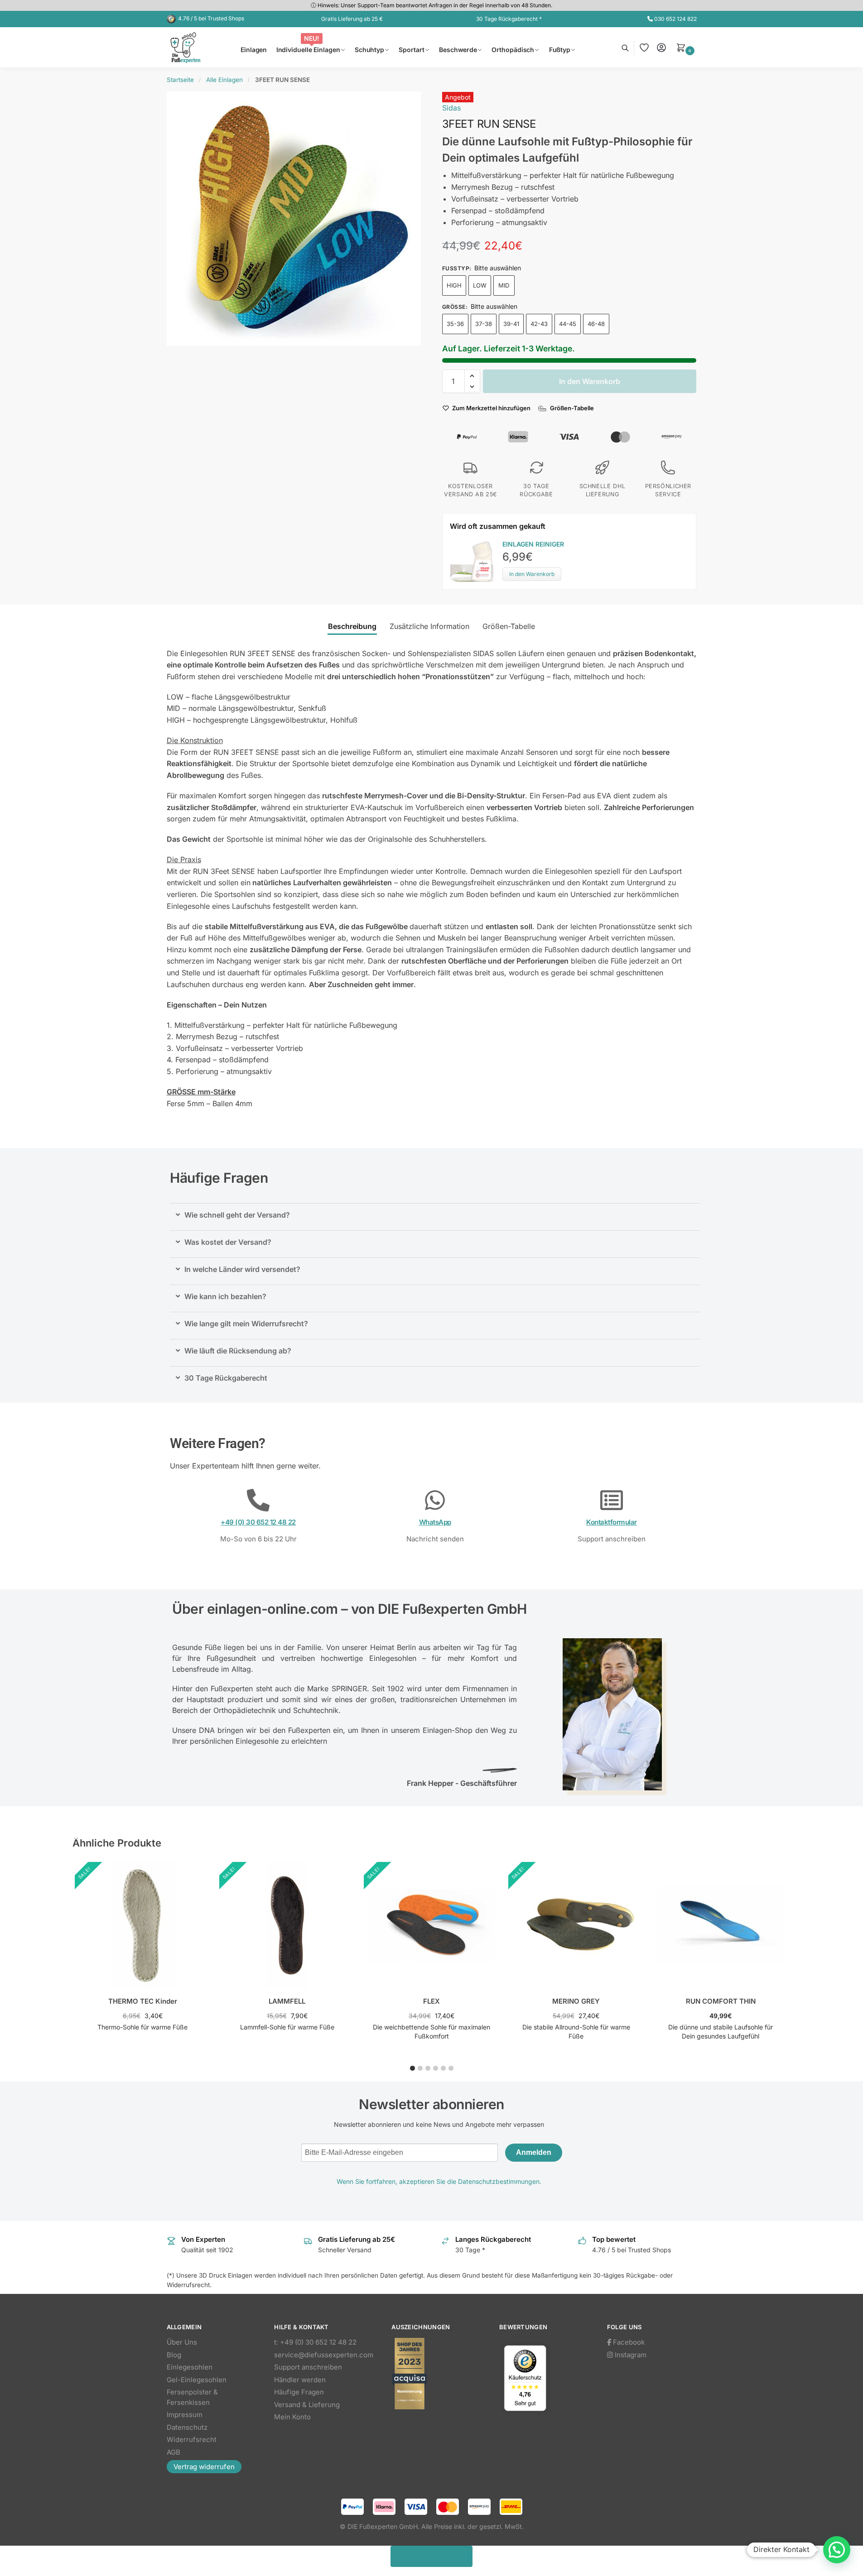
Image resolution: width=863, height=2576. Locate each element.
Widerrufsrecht (192, 2439)
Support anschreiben (308, 2367)
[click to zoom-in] (294, 219)
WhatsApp (435, 1522)
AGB (174, 2452)
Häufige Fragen (299, 2392)
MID (504, 285)
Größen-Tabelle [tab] (509, 626)
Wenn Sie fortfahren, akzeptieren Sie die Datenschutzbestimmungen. (439, 2181)
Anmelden (534, 2152)
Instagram (630, 2355)
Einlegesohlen (190, 2367)
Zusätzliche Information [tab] (429, 626)
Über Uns (182, 2342)
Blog (174, 2355)
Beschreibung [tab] (352, 626)
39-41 (511, 324)
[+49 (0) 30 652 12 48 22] (258, 1500)
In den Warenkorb (590, 381)
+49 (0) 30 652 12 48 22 (258, 1522)
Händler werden (300, 2380)
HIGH (454, 285)
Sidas (451, 108)
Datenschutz (187, 2427)
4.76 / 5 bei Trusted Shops (211, 18)
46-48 (596, 324)
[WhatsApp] (435, 1500)
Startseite (180, 80)
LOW (480, 285)
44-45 (568, 324)
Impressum (185, 2415)
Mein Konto (292, 2417)
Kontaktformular (612, 1522)
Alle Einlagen (224, 80)
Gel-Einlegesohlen (197, 2380)
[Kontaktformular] (612, 1500)
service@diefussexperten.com (324, 2355)
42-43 (539, 324)
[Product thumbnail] (476, 560)
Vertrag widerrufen (204, 2467)
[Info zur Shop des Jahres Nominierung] (436, 2374)
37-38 (484, 324)
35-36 (455, 324)
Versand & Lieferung (307, 2405)
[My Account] (661, 48)
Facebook (628, 2342)
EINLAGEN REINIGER (533, 544)
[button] (686, 48)
